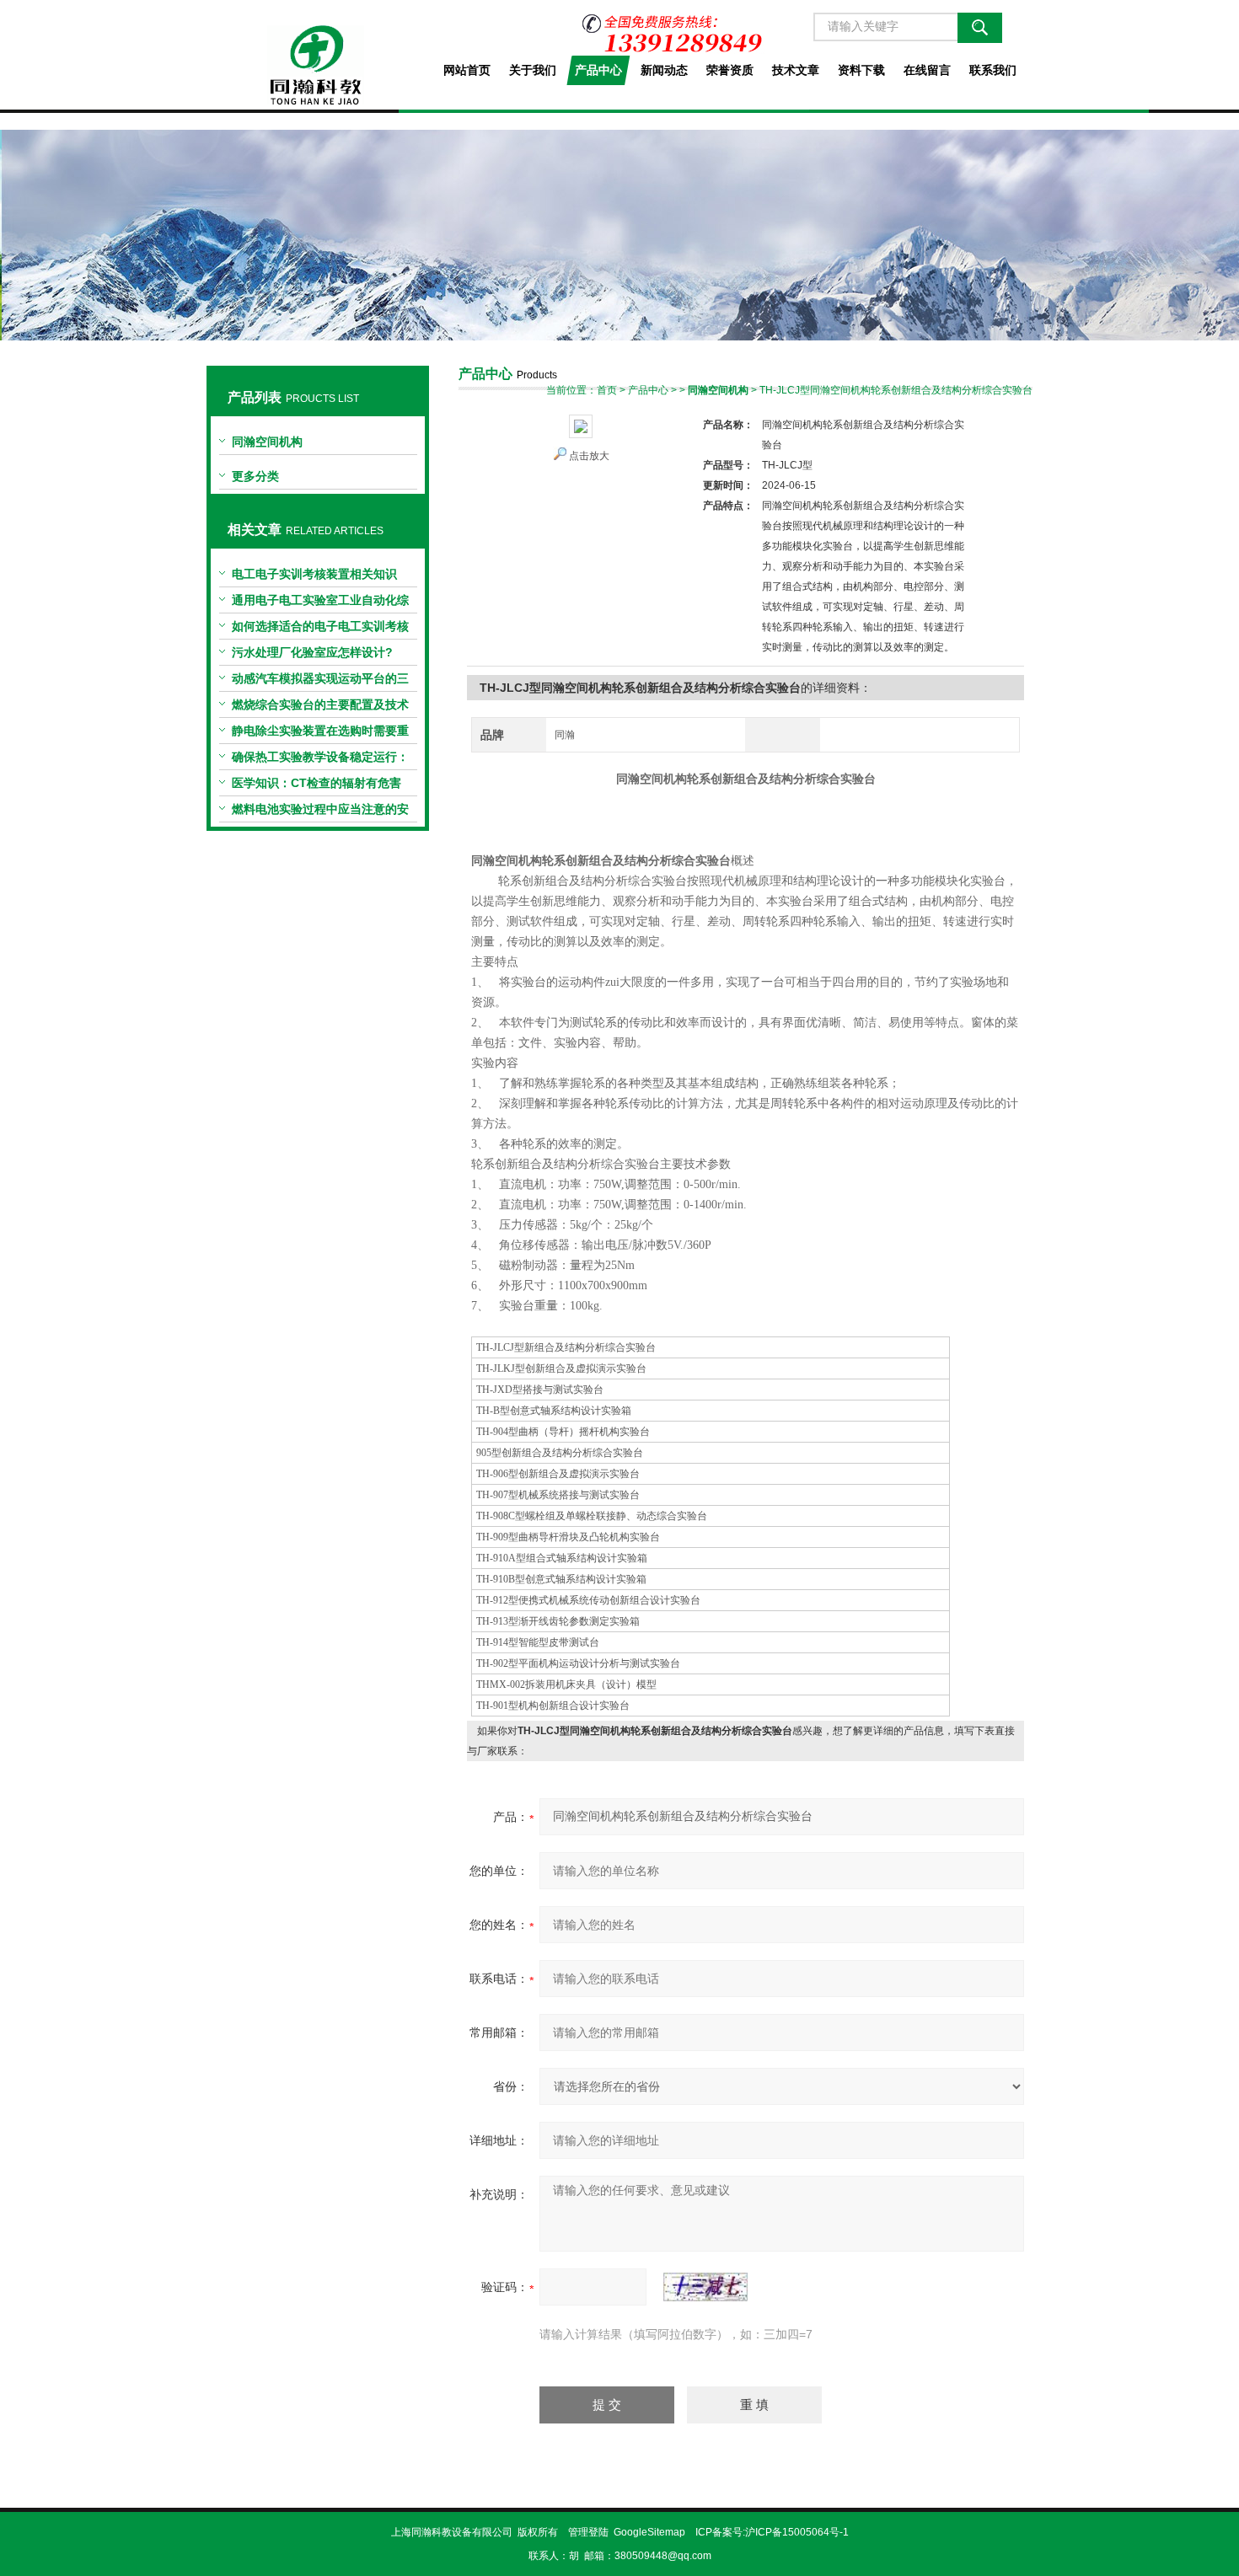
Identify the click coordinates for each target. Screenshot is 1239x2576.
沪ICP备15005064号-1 (797, 2532)
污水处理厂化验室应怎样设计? (312, 652)
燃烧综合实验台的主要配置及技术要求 (320, 708)
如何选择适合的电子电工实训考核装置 (320, 629)
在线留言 (927, 70)
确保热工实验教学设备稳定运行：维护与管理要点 (320, 760)
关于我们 (533, 70)
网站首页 (467, 70)
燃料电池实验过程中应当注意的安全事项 (320, 812)
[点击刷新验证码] (705, 2287)
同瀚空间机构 (267, 442)
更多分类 (255, 476)
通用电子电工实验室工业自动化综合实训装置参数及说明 (320, 603)
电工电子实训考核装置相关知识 (314, 574)
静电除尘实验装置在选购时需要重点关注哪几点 (320, 734)
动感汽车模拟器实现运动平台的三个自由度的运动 (320, 682)
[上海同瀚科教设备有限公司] (317, 52)
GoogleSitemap (649, 2532)
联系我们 (993, 70)
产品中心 (598, 70)
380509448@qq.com (663, 2556)
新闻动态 (664, 70)
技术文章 (796, 70)
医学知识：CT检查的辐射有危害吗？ (316, 786)
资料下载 (861, 70)
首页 (607, 390)
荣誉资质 (730, 70)
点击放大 (589, 456)
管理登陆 (588, 2532)
